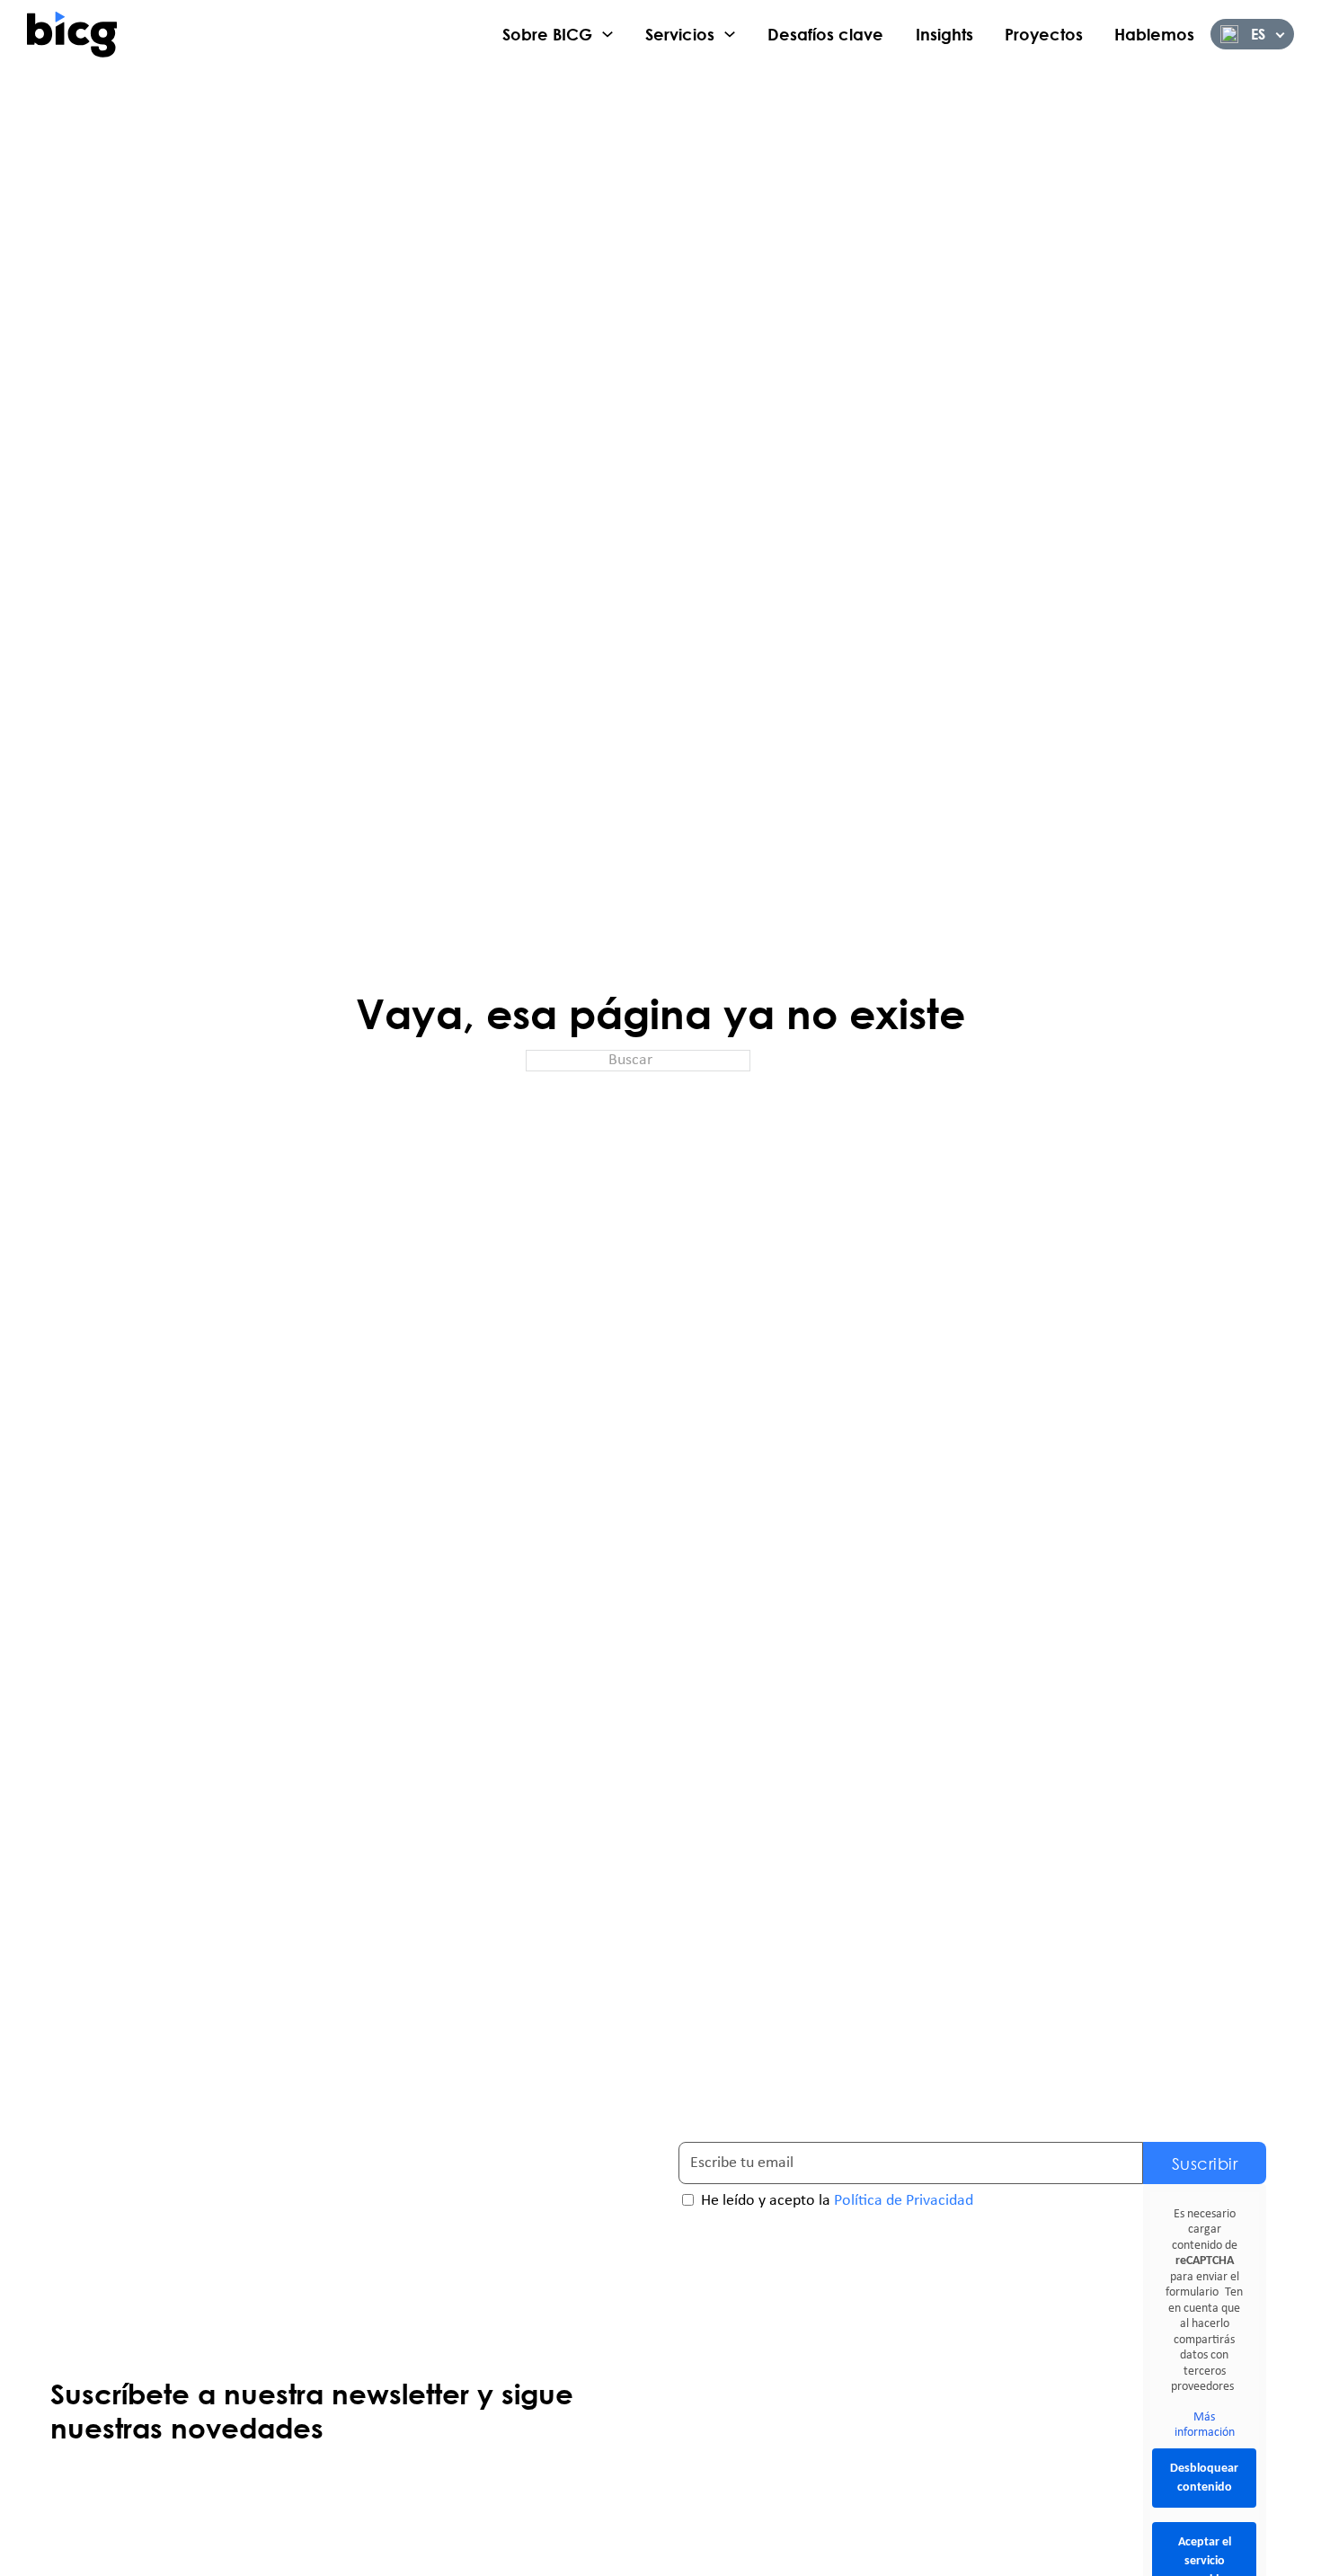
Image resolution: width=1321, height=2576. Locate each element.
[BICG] (72, 34)
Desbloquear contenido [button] (1204, 2478)
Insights (944, 34)
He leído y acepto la (837, 2201)
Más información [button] (1205, 2425)
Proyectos (1044, 34)
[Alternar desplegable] (607, 34)
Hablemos (1154, 34)
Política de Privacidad (904, 2201)
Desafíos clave (825, 34)
